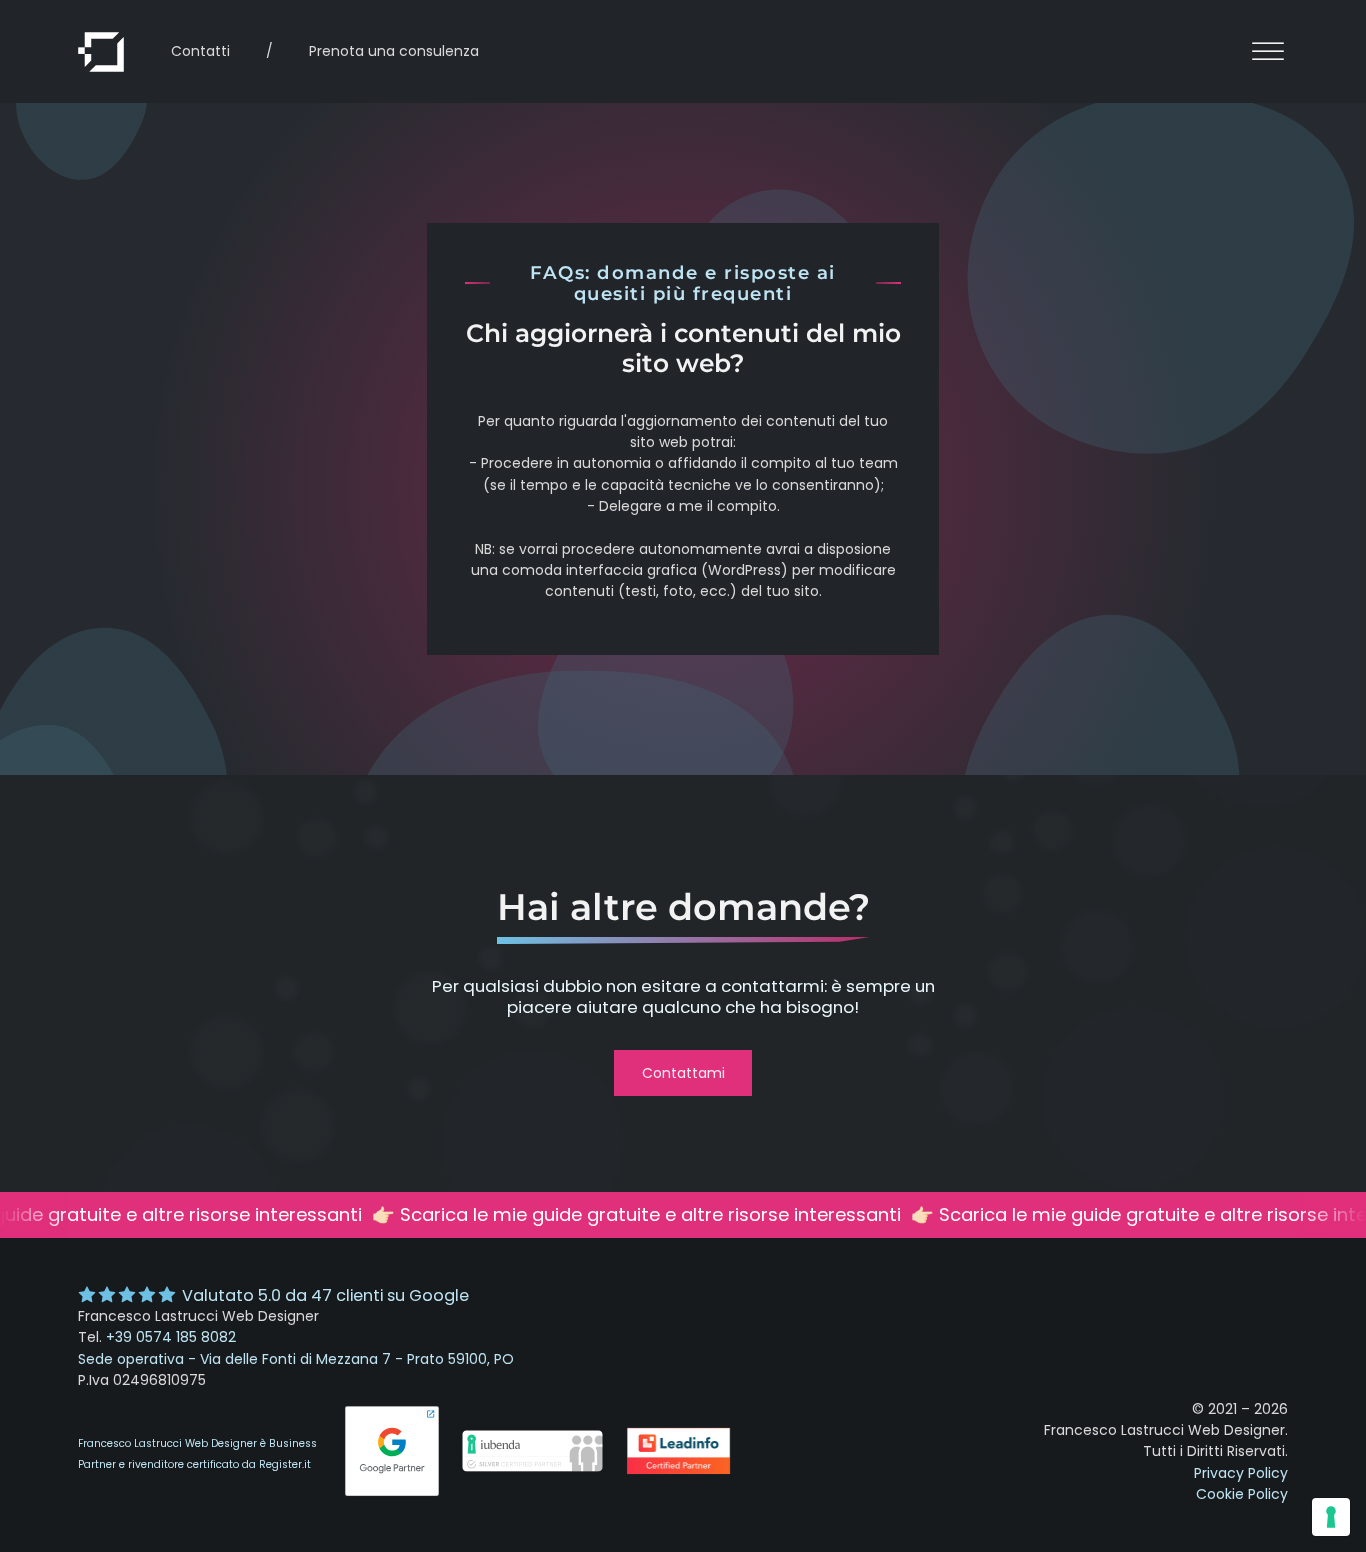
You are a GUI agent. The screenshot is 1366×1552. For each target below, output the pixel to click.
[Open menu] (1268, 52)
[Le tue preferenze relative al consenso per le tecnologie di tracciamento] (1331, 1517)
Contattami (683, 1073)
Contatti (200, 51)
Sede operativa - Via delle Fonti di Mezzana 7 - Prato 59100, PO (296, 1359)
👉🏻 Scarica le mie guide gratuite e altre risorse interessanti (632, 1214)
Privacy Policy (1241, 1473)
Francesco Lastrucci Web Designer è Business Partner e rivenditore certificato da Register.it (197, 1454)
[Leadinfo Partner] (699, 1473)
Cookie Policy (1242, 1494)
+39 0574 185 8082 (171, 1337)
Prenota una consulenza (394, 51)
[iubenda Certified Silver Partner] (532, 1473)
